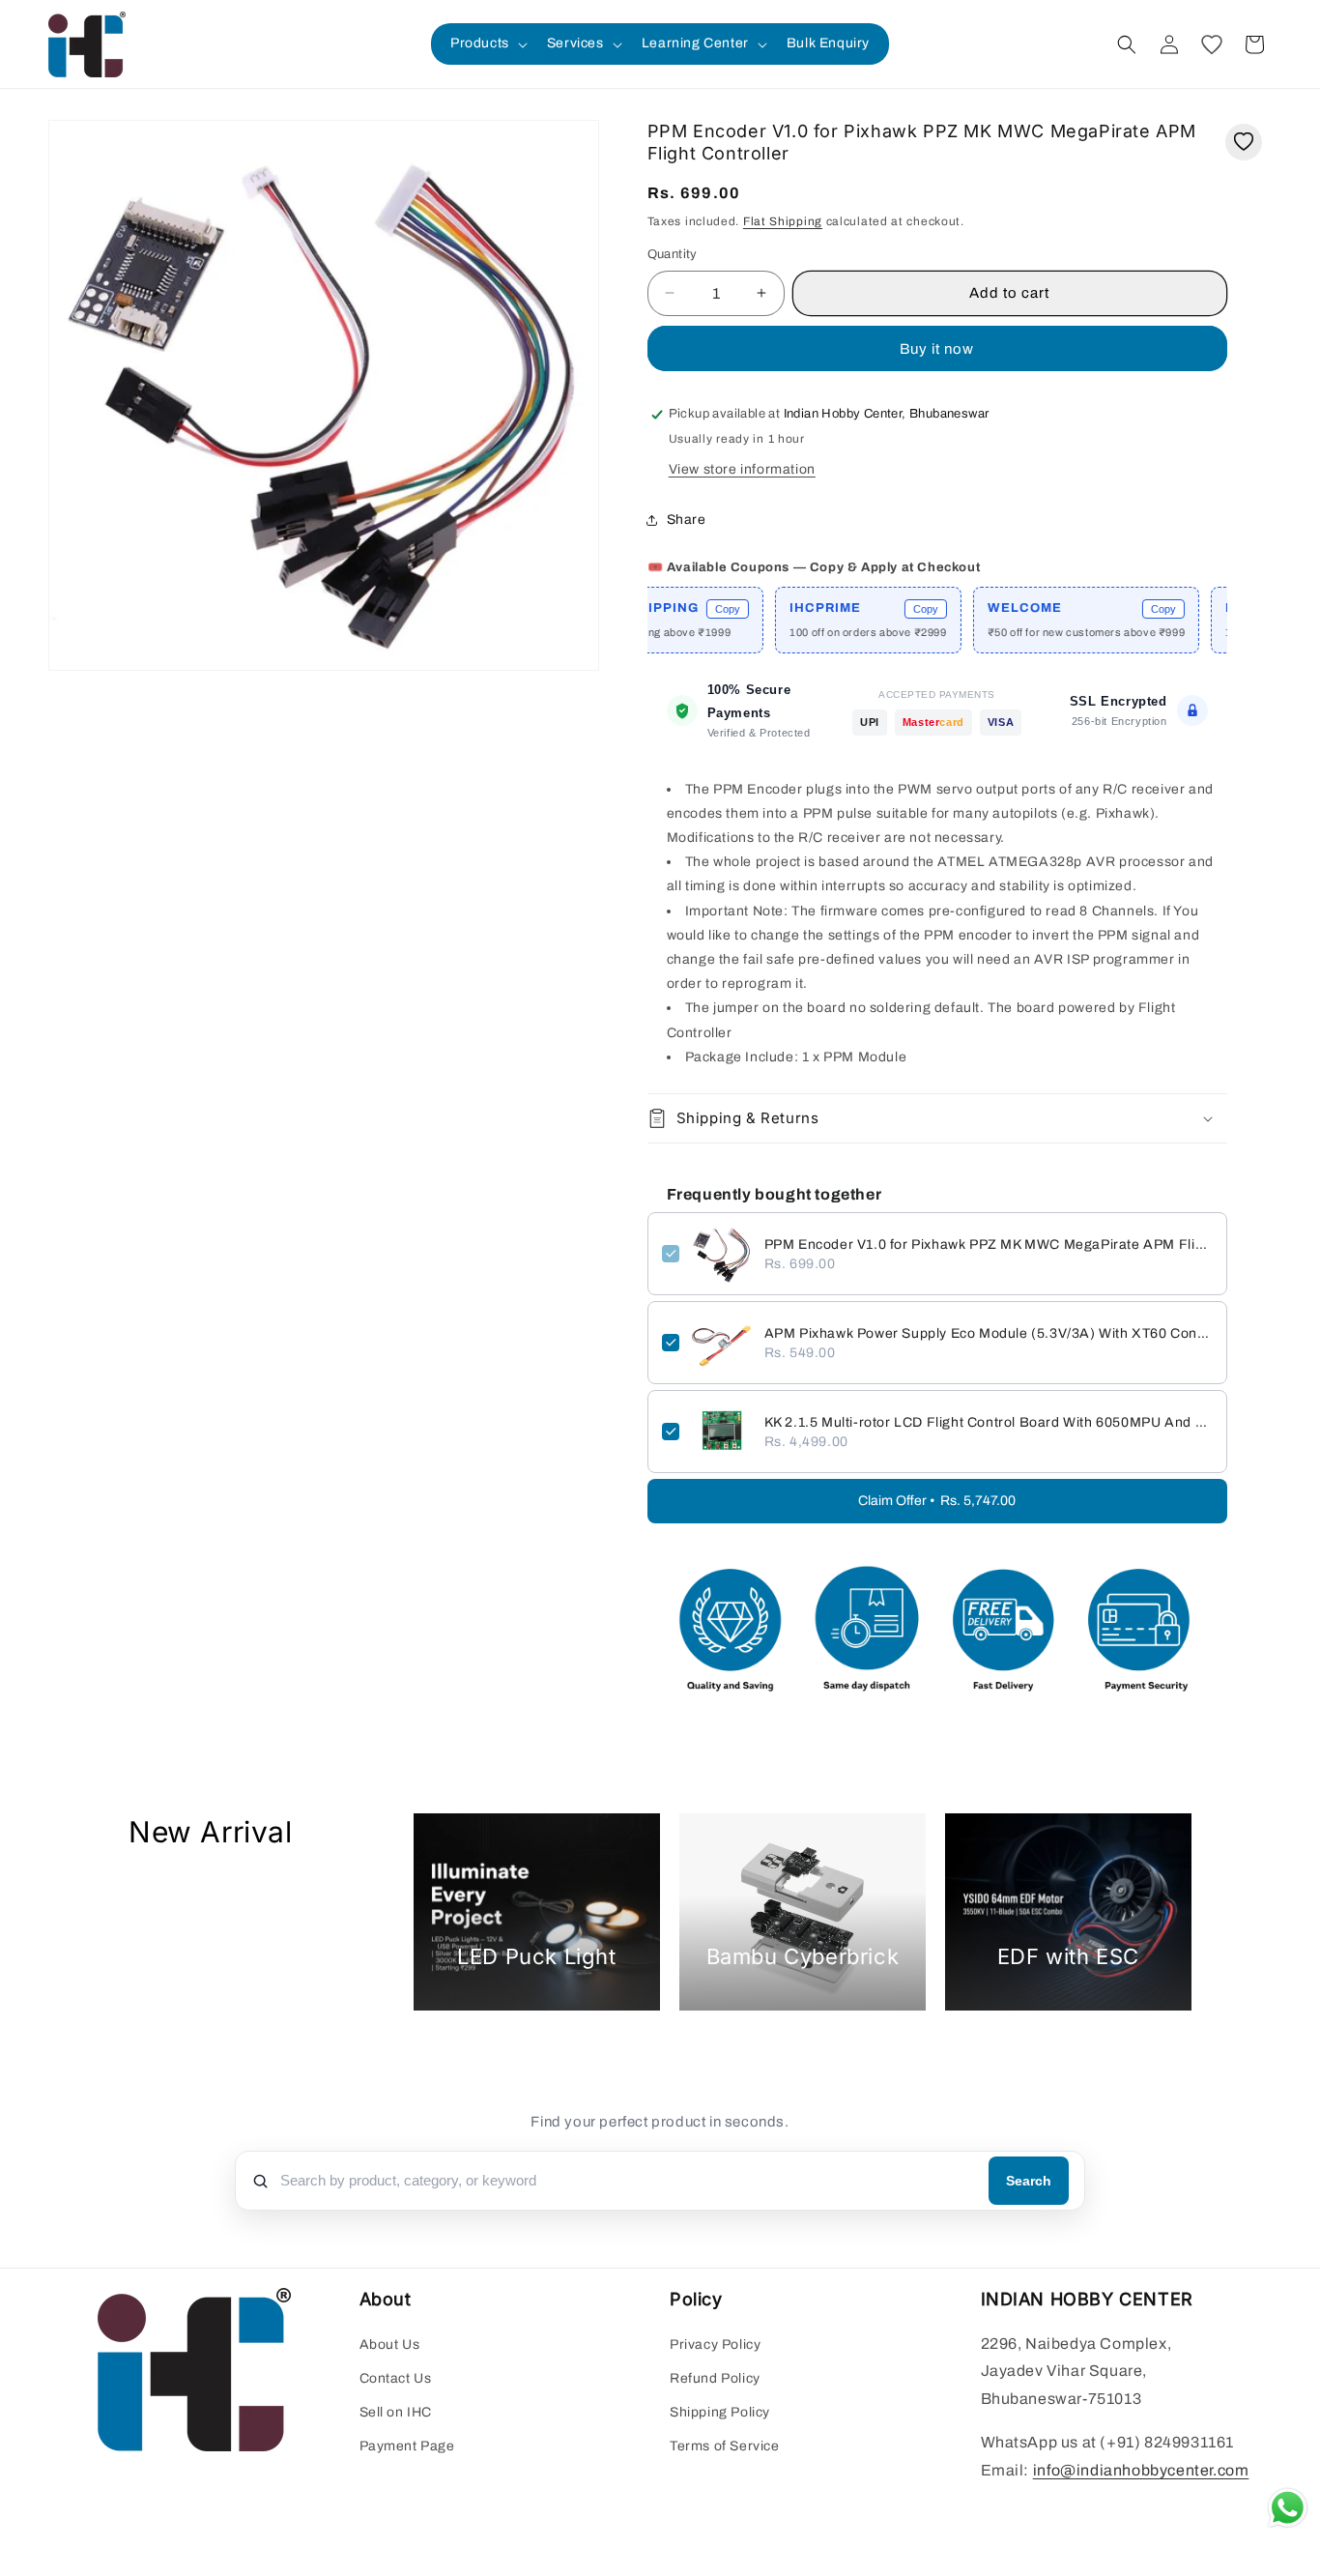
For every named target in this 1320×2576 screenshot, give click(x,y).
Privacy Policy (715, 2344)
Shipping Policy (720, 2412)
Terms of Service (725, 2446)
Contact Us (396, 2378)
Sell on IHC (396, 2412)
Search (1029, 2181)
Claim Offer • (937, 1501)
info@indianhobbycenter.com (1141, 2470)
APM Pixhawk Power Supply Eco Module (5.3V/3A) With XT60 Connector (989, 1333)
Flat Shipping (783, 221)
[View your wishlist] (1212, 44)
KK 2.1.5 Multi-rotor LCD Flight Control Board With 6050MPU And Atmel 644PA (989, 1422)
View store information (742, 469)
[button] (487, 43)
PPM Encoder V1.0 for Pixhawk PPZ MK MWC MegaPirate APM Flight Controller (989, 1245)
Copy (677, 609)
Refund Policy (715, 2378)
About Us (390, 2344)
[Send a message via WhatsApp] (1288, 2508)
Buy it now (937, 349)
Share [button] (687, 520)
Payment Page (407, 2446)
